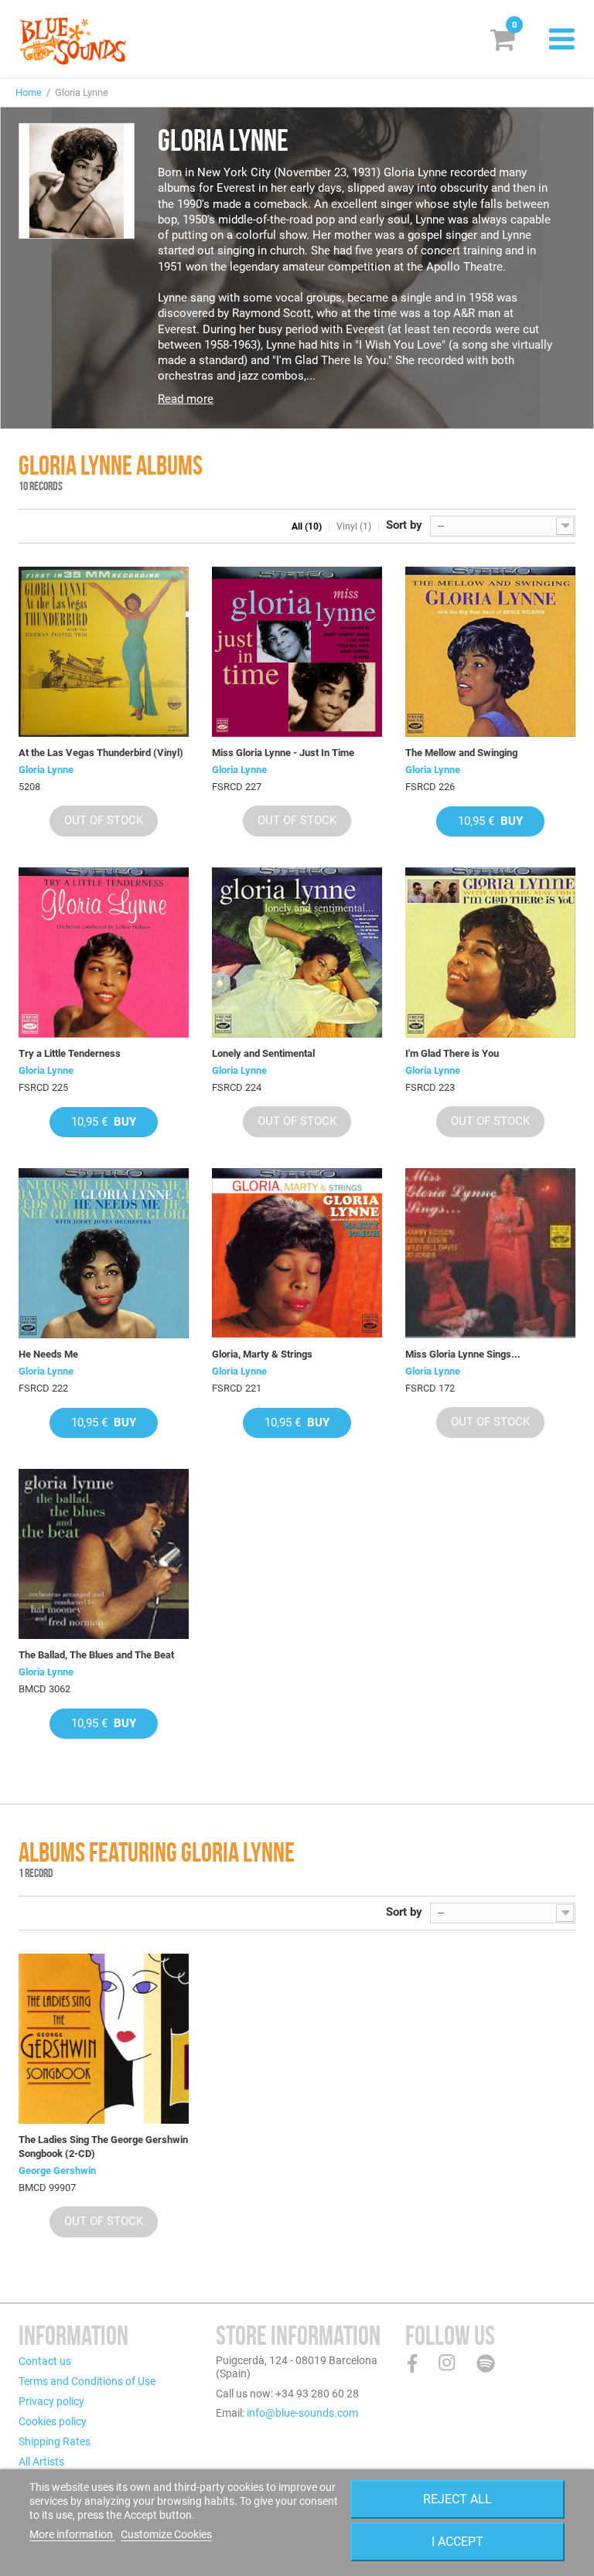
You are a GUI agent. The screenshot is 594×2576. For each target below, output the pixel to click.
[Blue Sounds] (73, 41)
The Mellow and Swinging (461, 753)
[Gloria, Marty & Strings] (297, 1253)
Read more (186, 399)
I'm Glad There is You (452, 1053)
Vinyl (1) (354, 526)
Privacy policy (51, 2401)
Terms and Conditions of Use (87, 2381)
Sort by (404, 525)
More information (72, 2534)
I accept (457, 2542)
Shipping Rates (55, 2441)
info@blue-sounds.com (302, 2413)
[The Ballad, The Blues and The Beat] (104, 1554)
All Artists (41, 2462)
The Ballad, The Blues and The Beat (96, 1655)
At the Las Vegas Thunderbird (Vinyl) (101, 753)
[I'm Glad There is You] (490, 952)
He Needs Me (48, 1354)
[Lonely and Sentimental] (297, 952)
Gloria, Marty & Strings (262, 1354)
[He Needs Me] (104, 1253)
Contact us (45, 2361)
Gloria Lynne (46, 770)
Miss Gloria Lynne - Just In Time (283, 753)
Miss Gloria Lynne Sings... (463, 1354)
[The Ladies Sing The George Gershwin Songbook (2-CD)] (104, 2039)
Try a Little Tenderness (70, 1053)
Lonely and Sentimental (263, 1053)
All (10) (307, 526)
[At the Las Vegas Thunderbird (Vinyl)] (104, 652)
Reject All (457, 2499)
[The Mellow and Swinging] (490, 652)
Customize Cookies (166, 2534)
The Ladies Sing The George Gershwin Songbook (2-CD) (103, 2147)
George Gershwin (57, 2171)
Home (29, 92)
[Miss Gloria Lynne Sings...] (490, 1253)
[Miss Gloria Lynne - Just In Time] (297, 652)
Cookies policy (53, 2421)
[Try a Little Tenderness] (104, 952)
